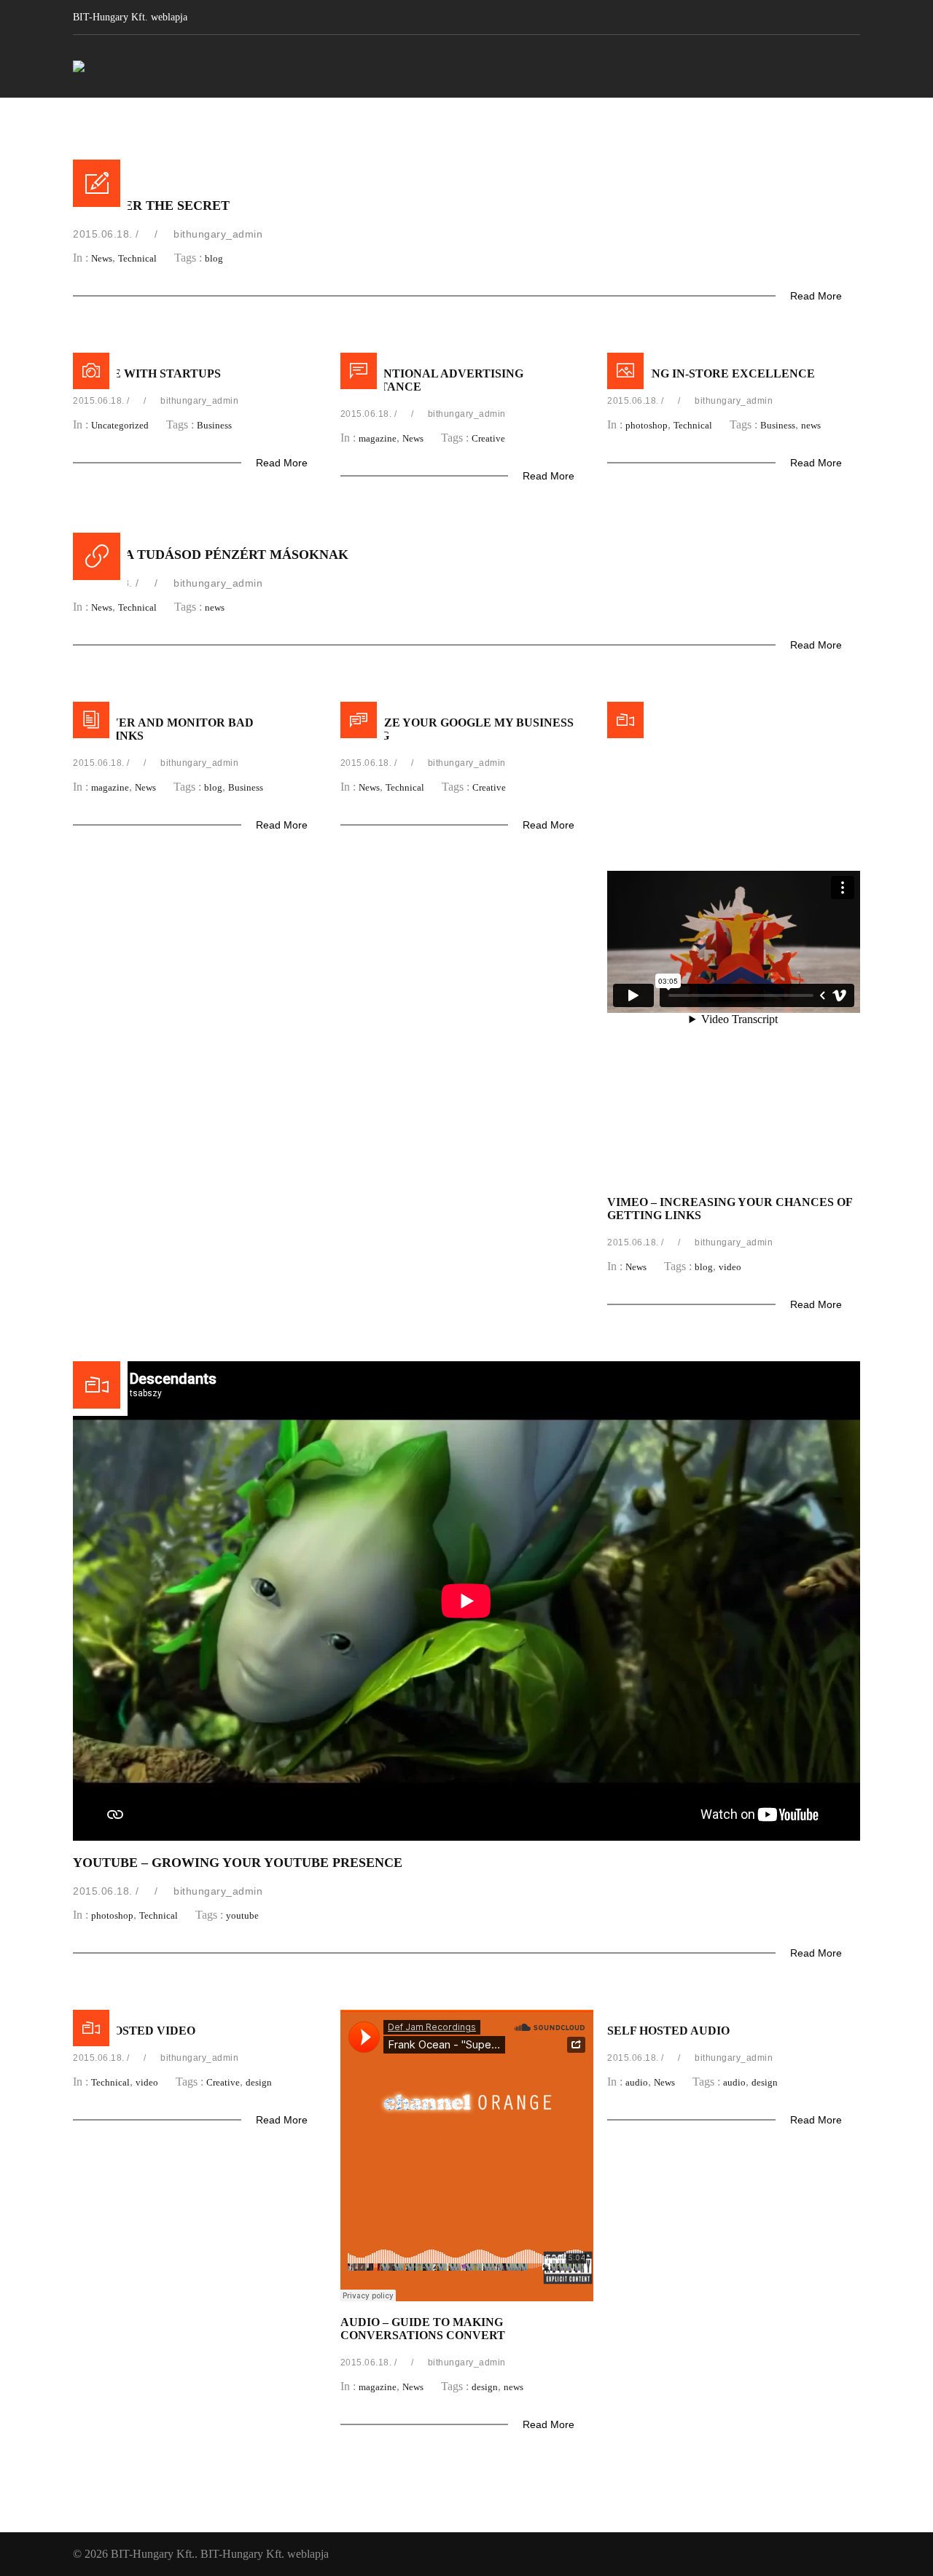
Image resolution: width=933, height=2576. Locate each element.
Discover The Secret (151, 205)
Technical (137, 258)
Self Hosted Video (134, 2031)
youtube (242, 1915)
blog (214, 258)
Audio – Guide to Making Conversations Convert (423, 2329)
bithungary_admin (218, 234)
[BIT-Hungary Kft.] (79, 66)
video (730, 1267)
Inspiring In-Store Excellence (711, 373)
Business (214, 425)
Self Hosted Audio (668, 2031)
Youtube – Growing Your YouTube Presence (238, 1863)
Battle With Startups (147, 373)
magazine (378, 438)
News (102, 258)
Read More (817, 296)
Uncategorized (120, 425)
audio (637, 2082)
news (811, 425)
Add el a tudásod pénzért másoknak (211, 555)
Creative (488, 438)
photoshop (647, 425)
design (259, 2082)
